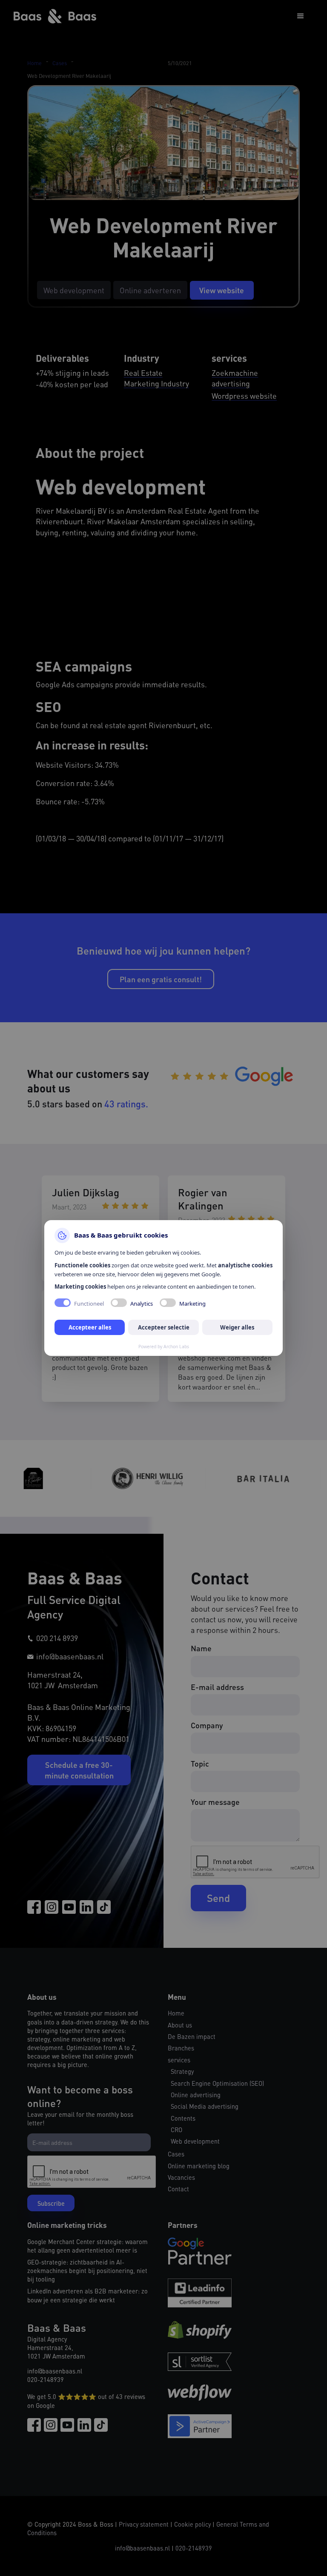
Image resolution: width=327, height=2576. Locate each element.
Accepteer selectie (164, 1327)
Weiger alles (237, 1327)
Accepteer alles (90, 1327)
